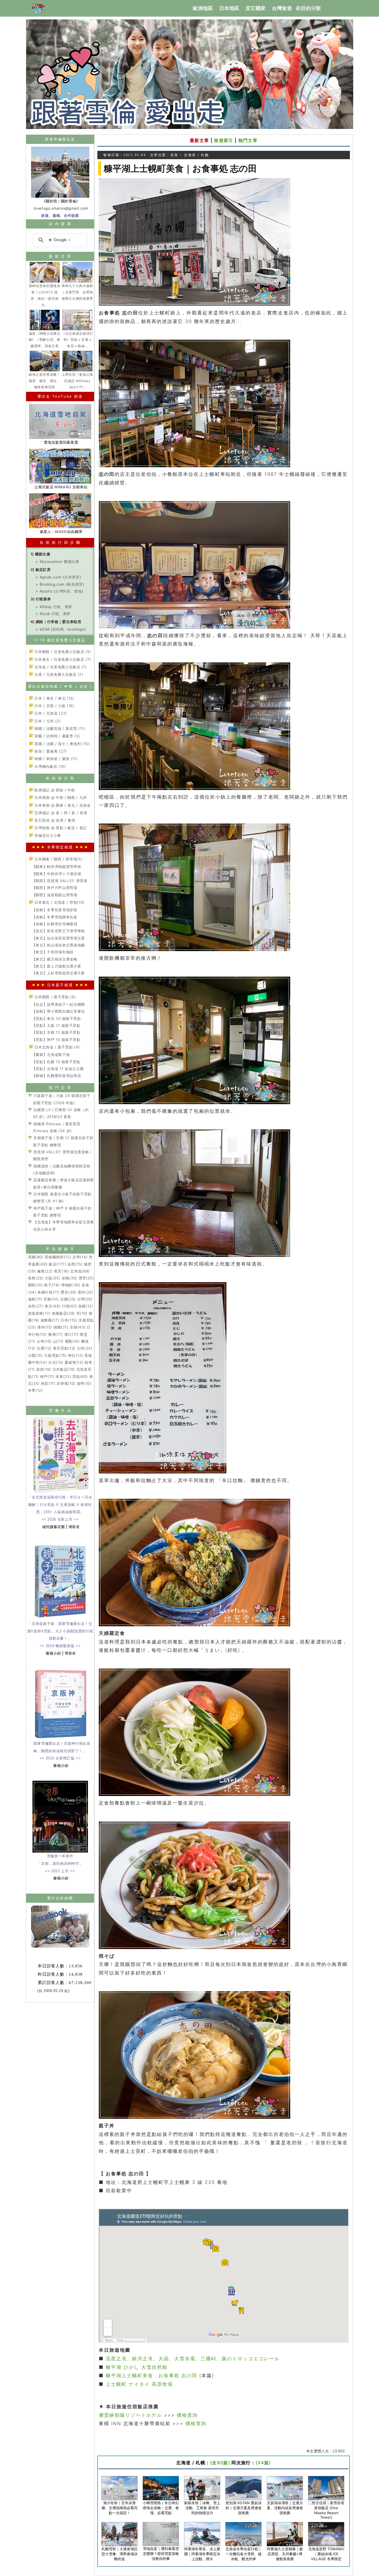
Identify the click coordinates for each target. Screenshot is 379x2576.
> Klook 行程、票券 (53, 614)
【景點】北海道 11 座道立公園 (58, 1069)
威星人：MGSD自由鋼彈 (61, 532)
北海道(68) (80, 1271)
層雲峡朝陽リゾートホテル (130, 2415)
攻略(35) (69, 1278)
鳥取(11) (48, 1383)
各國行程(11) (48, 1292)
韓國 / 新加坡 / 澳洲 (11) (55, 759)
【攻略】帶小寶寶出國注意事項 (58, 1011)
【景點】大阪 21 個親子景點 (56, 1025)
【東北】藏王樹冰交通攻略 (55, 959)
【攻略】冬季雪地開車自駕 (55, 917)
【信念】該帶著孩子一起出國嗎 (58, 1004)
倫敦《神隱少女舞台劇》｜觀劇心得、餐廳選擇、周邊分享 (45, 340)
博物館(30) (71, 1285)
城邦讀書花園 (54, 1527)
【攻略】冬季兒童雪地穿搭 (55, 910)
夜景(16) (62, 1271)
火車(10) (44, 1341)
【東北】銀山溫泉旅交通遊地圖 (58, 945)
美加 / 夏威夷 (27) (50, 751)
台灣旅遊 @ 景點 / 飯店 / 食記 (60, 828)
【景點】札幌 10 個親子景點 (56, 1062)
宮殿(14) (51, 1299)
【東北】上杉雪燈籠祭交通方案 (58, 973)
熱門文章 (248, 140)
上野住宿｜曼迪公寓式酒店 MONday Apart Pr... (77, 381)
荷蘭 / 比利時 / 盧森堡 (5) (57, 736)
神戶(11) (47, 1376)
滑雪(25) (86, 1278)
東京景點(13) (64, 1348)
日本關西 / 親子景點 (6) (55, 997)
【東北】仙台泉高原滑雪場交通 (58, 938)
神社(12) (75, 1355)
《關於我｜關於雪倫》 (61, 201)
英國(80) (36, 1257)
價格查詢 (187, 2415)
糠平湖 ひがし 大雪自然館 (137, 2367)
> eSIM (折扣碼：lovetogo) (61, 629)
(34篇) (263, 2463)
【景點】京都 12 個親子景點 (56, 1032)
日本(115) (69, 1320)
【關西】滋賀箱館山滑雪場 (55, 895)
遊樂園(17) (50, 1320)
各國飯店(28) (63, 1313)
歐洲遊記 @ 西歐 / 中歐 (54, 790)
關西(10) (36, 1285)
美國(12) (86, 1306)
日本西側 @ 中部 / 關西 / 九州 (60, 797)
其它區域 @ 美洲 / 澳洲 (54, 820)
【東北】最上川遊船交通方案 (57, 966)
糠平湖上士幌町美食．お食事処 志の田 (152, 2376)
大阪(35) (52, 1278)
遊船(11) (35, 1299)
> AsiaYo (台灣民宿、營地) (59, 591)
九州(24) (85, 1348)
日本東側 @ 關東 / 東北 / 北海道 (62, 805)
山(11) (58, 1341)
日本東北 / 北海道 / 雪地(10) (59, 902)
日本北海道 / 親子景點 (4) (57, 1047)
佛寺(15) (45, 1327)
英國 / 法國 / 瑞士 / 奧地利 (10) (62, 744)
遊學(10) (84, 1383)
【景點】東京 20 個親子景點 (56, 1018)
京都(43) (78, 1327)
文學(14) (80, 1257)
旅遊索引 (223, 140)
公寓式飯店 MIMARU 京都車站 (61, 487)
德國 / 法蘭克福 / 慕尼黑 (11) (59, 728)
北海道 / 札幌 (196, 155)
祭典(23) (36, 1278)
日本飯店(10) (64, 1369)
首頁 (174, 155)
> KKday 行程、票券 (54, 607)
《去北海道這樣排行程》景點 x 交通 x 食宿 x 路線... (77, 340)
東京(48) (53, 1306)
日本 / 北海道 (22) (50, 713)
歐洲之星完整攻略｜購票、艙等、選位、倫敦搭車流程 (45, 381)
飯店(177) (58, 1264)
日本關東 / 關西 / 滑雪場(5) (58, 859)
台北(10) (56, 1362)
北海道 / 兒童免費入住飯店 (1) (60, 667)
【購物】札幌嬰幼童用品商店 (57, 1076)
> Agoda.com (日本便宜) (58, 577)
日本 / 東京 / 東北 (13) (54, 698)
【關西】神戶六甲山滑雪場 (55, 888)
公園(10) (36, 1355)
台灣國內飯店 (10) (50, 766)
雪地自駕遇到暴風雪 (61, 442)
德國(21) (61, 1327)
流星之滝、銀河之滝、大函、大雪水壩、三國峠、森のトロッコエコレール (192, 2359)
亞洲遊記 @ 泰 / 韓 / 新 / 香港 (60, 813)
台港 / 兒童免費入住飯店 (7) (58, 674)
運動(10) (72, 1341)
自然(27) (36, 1306)
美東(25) (63, 1376)
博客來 (74, 1527)
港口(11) (72, 1334)
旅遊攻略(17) (39, 1313)
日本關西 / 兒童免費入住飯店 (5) (62, 652)
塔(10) (82, 1313)
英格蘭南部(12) (58, 1257)
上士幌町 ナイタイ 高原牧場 (139, 2384)
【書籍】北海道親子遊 (51, 1055)
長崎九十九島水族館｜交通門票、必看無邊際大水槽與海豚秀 (77, 292)
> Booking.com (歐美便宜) (60, 584)
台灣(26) (85, 1299)
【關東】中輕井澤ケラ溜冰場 (57, 874)
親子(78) (52, 1285)
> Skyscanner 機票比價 (57, 562)
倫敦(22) (45, 1271)
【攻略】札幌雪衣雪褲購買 (55, 924)
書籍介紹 (53, 1653)
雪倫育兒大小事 (47, 835)
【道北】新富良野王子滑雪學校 (58, 931)
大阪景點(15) (55, 1355)
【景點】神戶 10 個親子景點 (56, 1040)
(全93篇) (220, 2463)
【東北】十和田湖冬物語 (53, 952)
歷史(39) (69, 1292)
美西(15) (75, 1264)
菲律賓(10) (66, 1383)
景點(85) (80, 1376)
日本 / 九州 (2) (47, 721)
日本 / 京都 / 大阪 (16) (54, 706)
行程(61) (69, 1306)
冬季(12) (36, 1390)
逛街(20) (85, 1292)
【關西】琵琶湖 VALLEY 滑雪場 (60, 881)
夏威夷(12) (74, 1362)
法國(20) (68, 1299)
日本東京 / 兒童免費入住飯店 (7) (62, 659)
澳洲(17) (55, 1334)
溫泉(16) (44, 1369)
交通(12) (44, 1348)
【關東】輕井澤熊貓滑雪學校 (57, 867)
